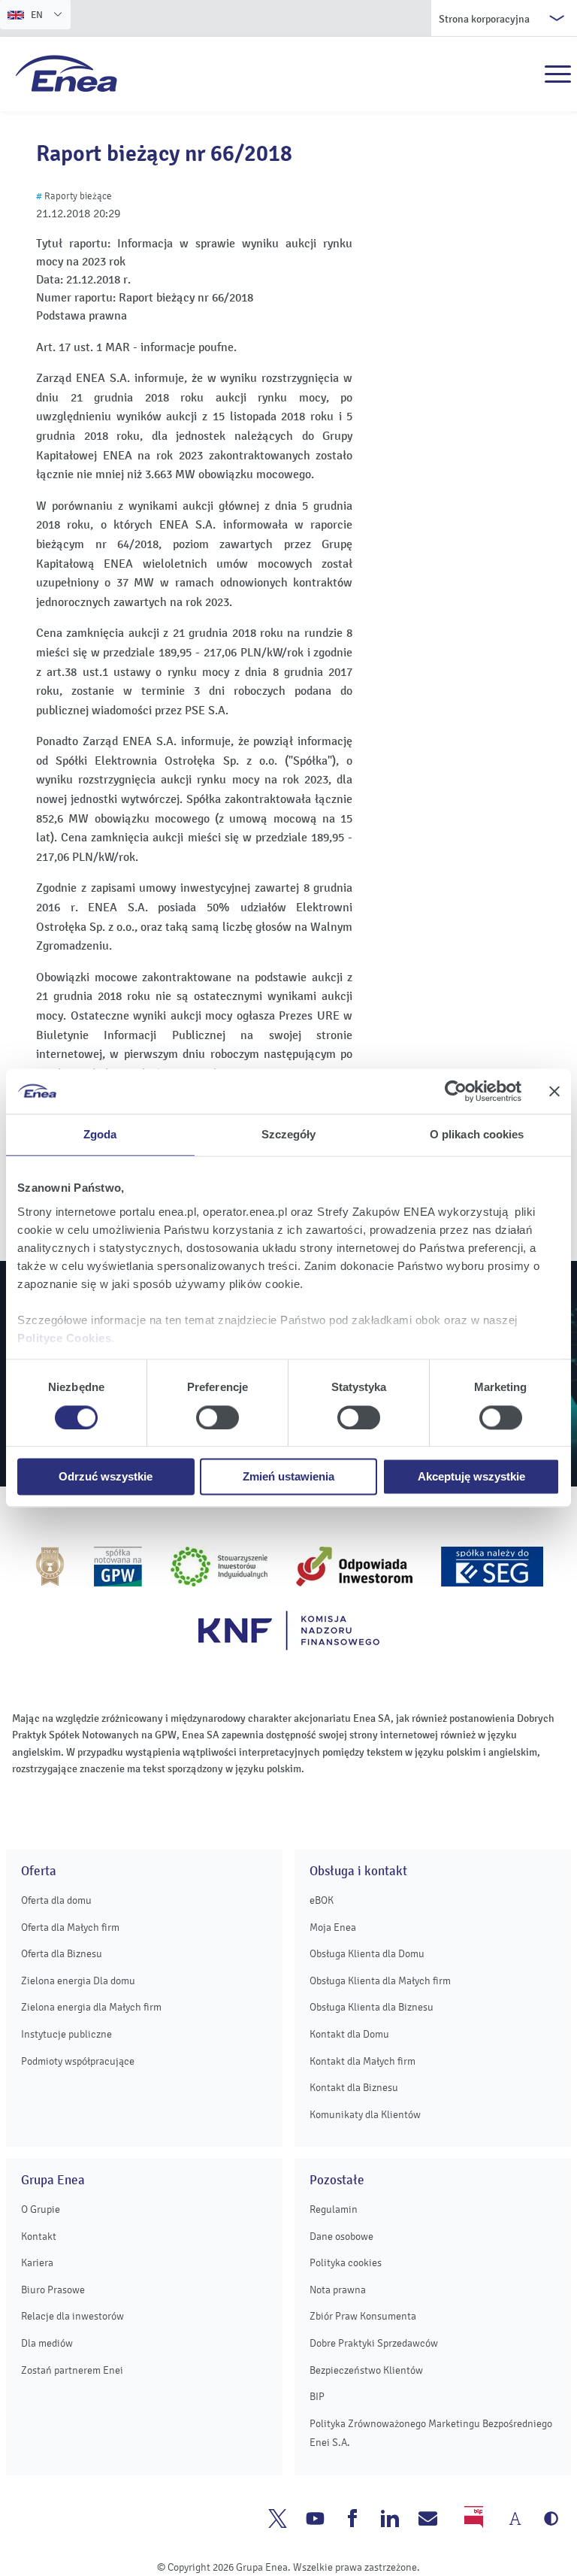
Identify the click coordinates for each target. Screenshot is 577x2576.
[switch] (218, 1417)
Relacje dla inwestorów (73, 2316)
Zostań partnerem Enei (72, 2370)
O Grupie (41, 2209)
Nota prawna (338, 2290)
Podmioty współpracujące (78, 2061)
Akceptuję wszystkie (471, 1477)
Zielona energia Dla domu (78, 1981)
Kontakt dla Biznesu (354, 2088)
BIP (317, 2397)
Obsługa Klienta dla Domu (367, 1954)
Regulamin (334, 2209)
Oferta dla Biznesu (62, 1954)
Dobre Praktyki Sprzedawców (374, 2343)
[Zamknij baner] (554, 1091)
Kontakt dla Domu (349, 2034)
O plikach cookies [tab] (477, 1134)
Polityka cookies (346, 2263)
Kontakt (39, 2237)
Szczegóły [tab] (289, 1134)
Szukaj (525, 74)
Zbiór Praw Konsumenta (363, 2316)
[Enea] (66, 73)
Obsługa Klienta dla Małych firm (380, 1981)
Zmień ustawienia (288, 1477)
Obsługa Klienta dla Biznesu (372, 2007)
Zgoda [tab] (100, 1134)
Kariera (37, 2263)
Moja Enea (333, 1927)
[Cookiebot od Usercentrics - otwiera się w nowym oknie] (456, 1091)
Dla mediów (47, 2343)
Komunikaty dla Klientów (365, 2115)
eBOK (322, 1900)
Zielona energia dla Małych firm (91, 2007)
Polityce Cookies (64, 1338)
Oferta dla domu (56, 1900)
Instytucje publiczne (66, 2034)
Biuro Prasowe (53, 2290)
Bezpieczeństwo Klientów (366, 2370)
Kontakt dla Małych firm (363, 2061)
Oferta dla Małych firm (70, 1927)
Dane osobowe (341, 2237)
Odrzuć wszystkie (106, 1477)
